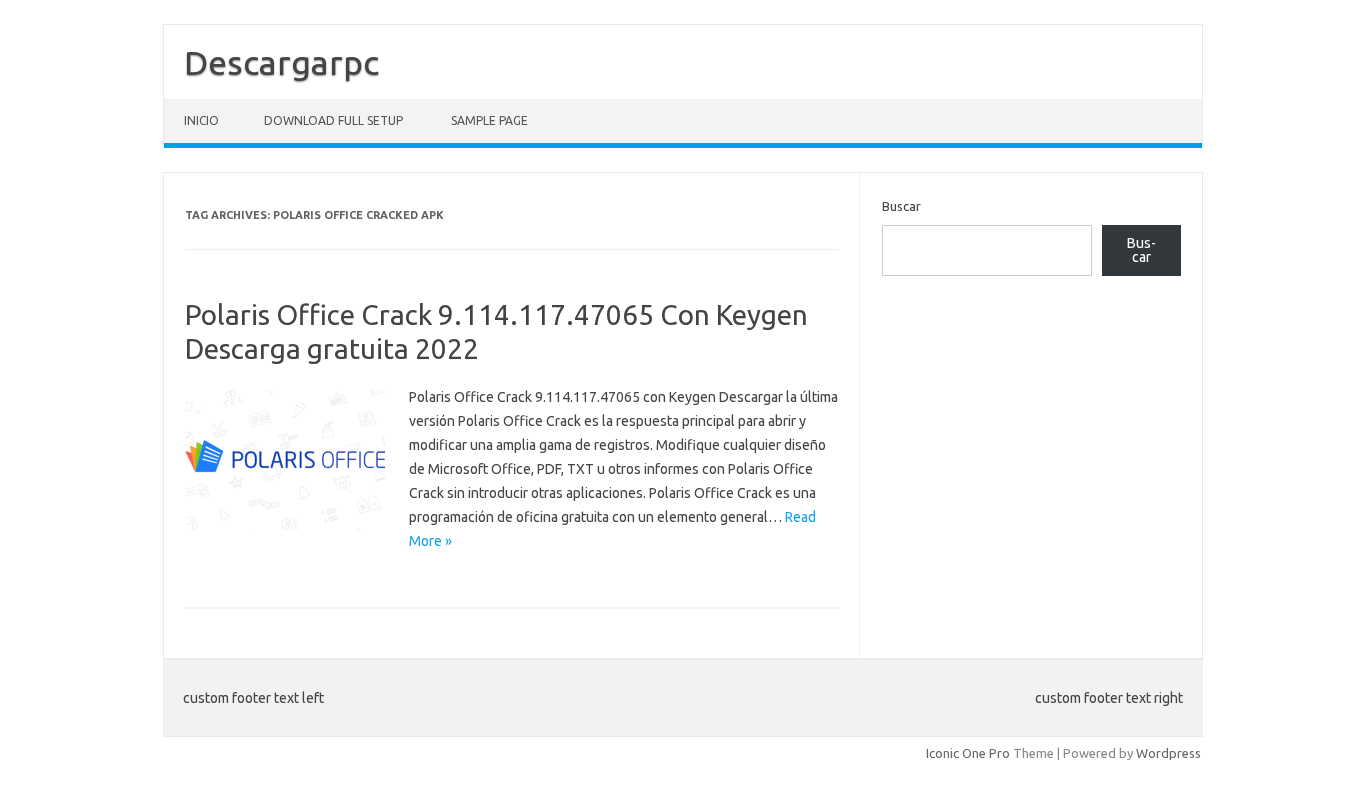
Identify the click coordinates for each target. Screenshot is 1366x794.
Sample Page (489, 120)
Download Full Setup (333, 120)
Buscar (901, 206)
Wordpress (1168, 753)
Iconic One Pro (968, 753)
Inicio (201, 120)
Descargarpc (281, 62)
